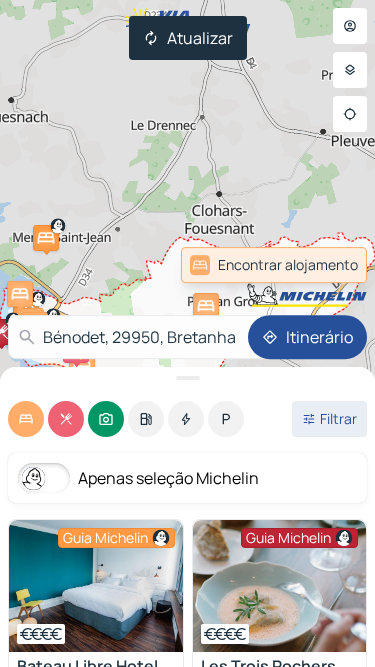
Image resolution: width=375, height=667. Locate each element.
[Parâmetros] (350, 70)
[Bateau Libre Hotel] (96, 586)
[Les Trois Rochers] (280, 586)
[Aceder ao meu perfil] (350, 26)
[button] (46, 238)
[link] (323, 265)
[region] (96, 586)
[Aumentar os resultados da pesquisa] (187, 378)
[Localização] (350, 114)
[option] (26, 419)
